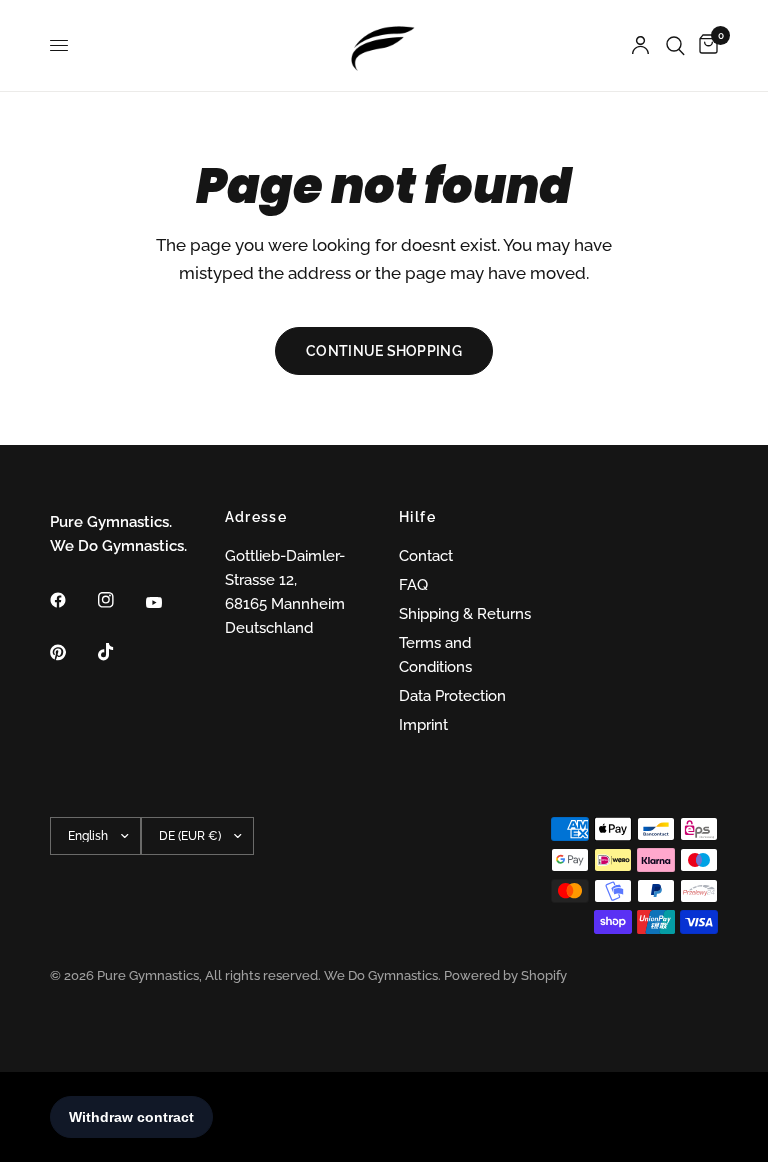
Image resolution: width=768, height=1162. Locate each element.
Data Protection (452, 696)
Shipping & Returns (465, 614)
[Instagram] (120, 600)
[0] (705, 45)
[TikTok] (120, 652)
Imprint (423, 725)
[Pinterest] (72, 652)
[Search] (675, 45)
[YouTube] (168, 603)
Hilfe (417, 517)
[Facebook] (72, 600)
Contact (426, 556)
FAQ (413, 585)
